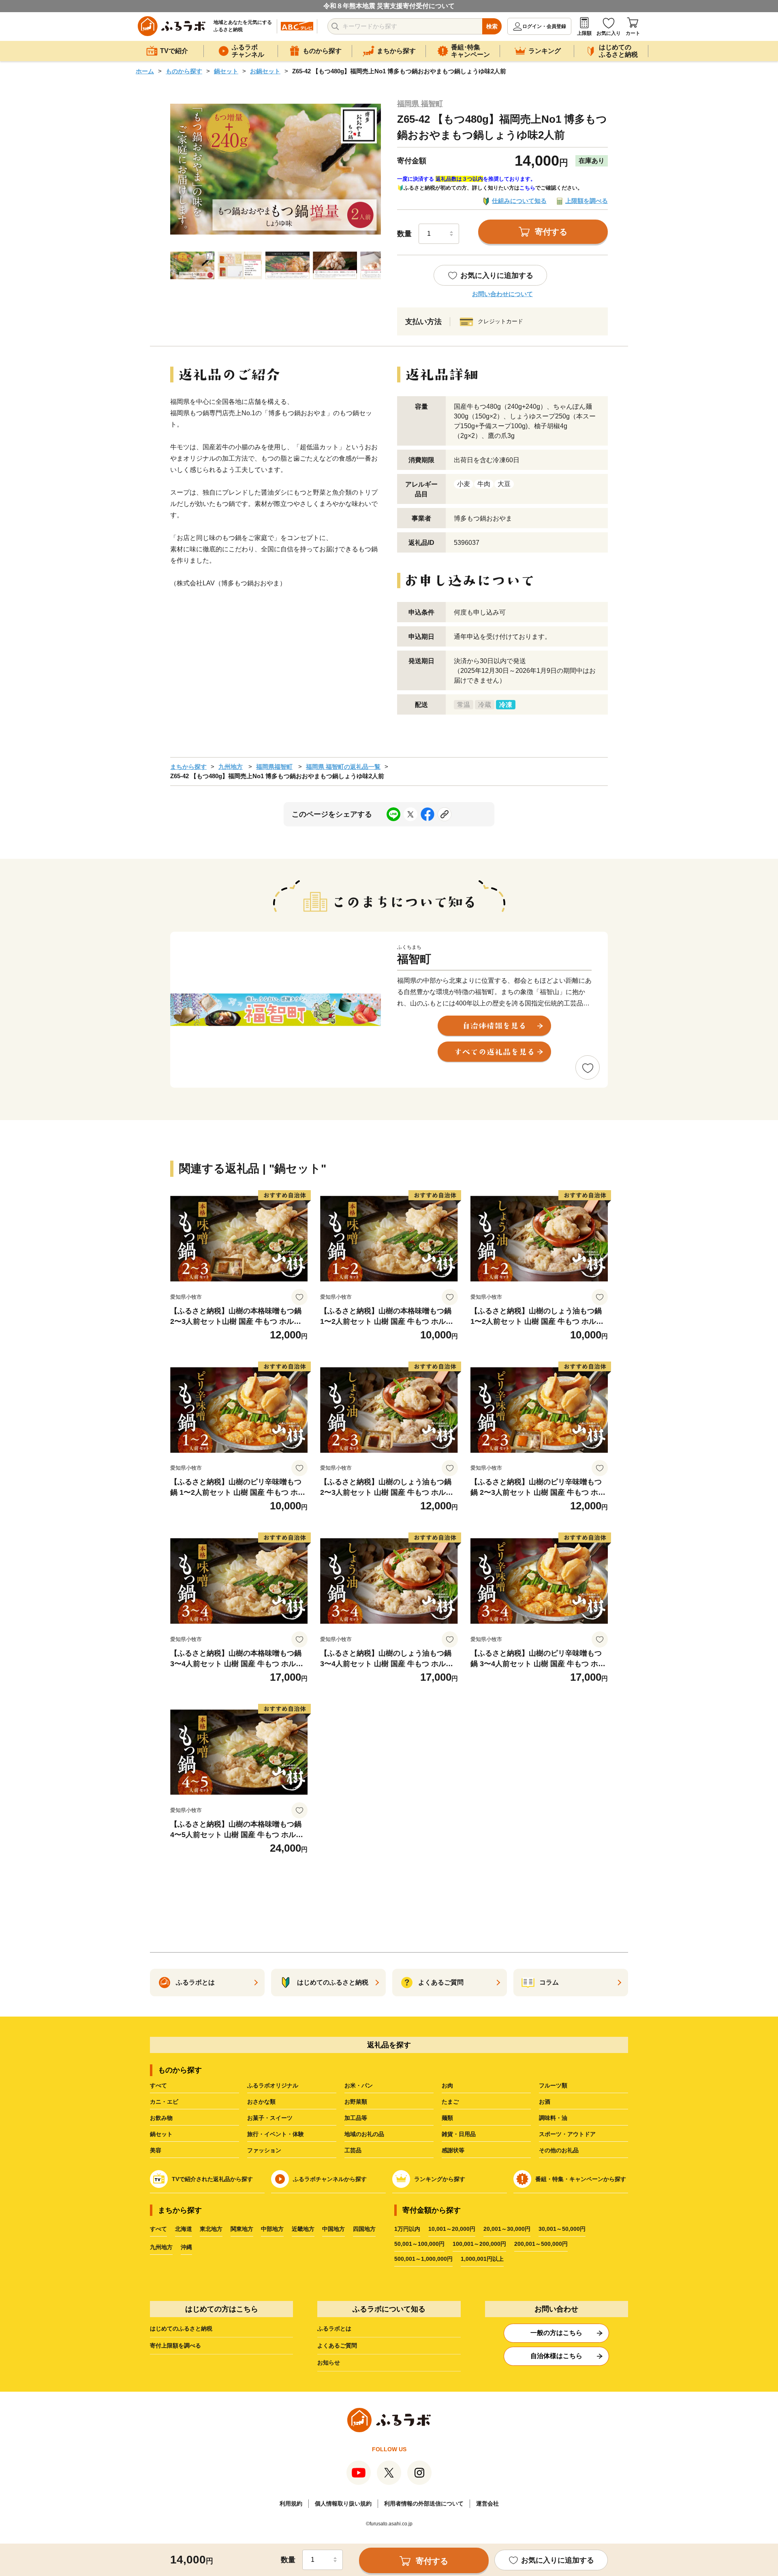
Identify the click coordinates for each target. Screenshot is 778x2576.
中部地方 (272, 2229)
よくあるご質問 (337, 2346)
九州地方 (231, 767)
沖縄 (186, 2247)
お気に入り (609, 33)
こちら (527, 188)
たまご (450, 2102)
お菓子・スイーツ (270, 2118)
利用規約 (291, 2503)
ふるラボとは (334, 2328)
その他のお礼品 (559, 2150)
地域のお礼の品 (364, 2134)
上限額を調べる (587, 201)
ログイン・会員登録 (544, 26)
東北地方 (211, 2229)
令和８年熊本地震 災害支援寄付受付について (389, 6)
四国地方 (364, 2229)
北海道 (184, 2229)
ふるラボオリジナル (273, 2085)
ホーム (145, 71)
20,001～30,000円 (507, 2229)
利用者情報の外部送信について (424, 2503)
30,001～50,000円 (562, 2229)
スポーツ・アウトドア (567, 2134)
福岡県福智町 (274, 767)
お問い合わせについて (502, 294)
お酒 (545, 2102)
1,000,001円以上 (482, 2259)
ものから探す (184, 71)
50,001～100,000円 (419, 2244)
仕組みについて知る (519, 201)
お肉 (447, 2085)
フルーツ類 (553, 2085)
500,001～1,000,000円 (423, 2259)
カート (633, 33)
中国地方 (333, 2229)
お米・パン (359, 2085)
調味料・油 (553, 2118)
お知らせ (329, 2363)
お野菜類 (356, 2102)
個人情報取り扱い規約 (343, 2503)
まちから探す (188, 767)
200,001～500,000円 (541, 2244)
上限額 (584, 33)
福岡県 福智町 (420, 104)
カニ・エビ (164, 2102)
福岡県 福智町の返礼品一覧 (343, 767)
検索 (492, 26)
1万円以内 (407, 2229)
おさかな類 (261, 2102)
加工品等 (356, 2118)
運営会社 (487, 2503)
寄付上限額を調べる (175, 2346)
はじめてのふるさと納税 (181, 2328)
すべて (158, 2085)
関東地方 (242, 2229)
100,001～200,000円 (479, 2244)
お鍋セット (265, 71)
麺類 (447, 2118)
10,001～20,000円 (452, 2229)
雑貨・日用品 (459, 2134)
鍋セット (226, 71)
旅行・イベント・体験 (276, 2134)
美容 (156, 2150)
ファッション (264, 2150)
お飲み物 (161, 2118)
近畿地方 (303, 2229)
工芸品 (353, 2150)
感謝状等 (453, 2150)
